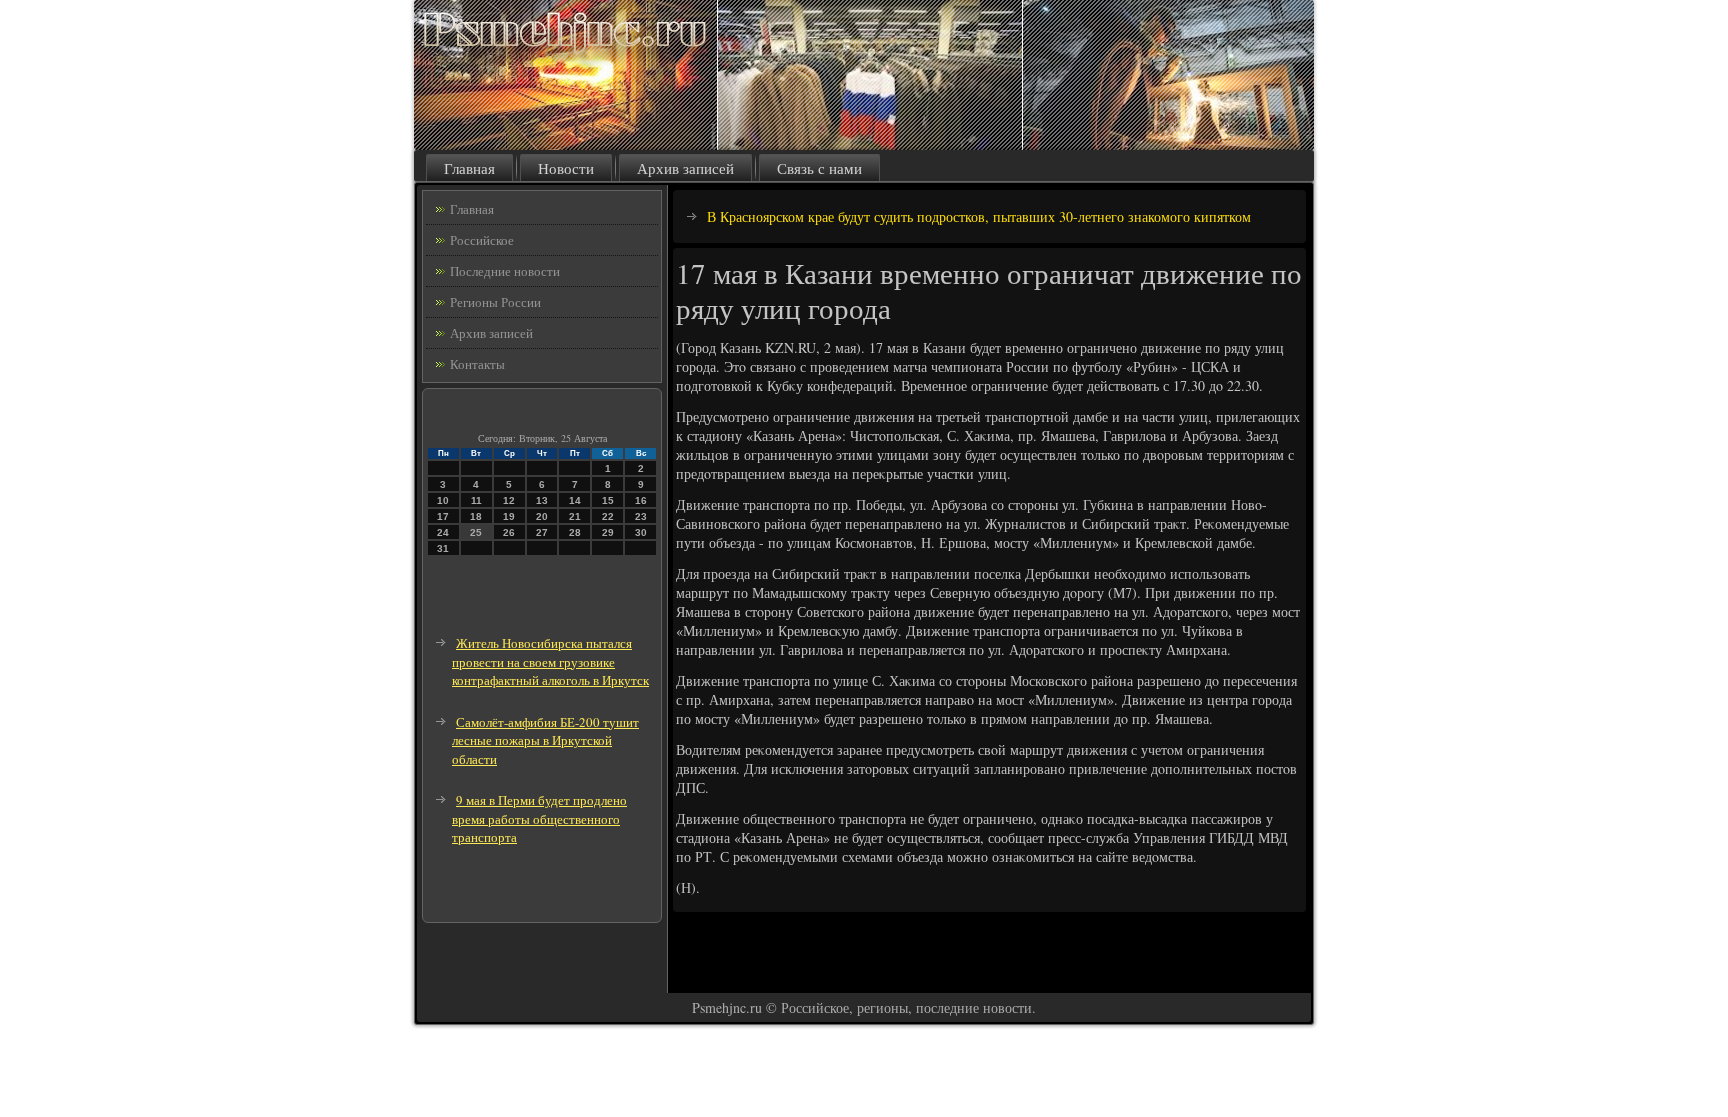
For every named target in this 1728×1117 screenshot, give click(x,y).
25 (476, 532)
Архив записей (685, 168)
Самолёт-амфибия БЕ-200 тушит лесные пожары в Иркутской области (545, 740)
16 (641, 500)
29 (608, 532)
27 (542, 532)
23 (641, 516)
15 (608, 500)
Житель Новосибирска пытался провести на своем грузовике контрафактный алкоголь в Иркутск (550, 661)
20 (542, 516)
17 (443, 516)
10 (443, 500)
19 (509, 516)
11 (476, 500)
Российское (482, 240)
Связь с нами (819, 168)
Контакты (477, 364)
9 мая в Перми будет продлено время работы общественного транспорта (539, 818)
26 (509, 532)
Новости (566, 168)
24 (443, 532)
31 (443, 548)
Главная (469, 168)
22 (608, 516)
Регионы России (495, 302)
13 (542, 500)
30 (641, 532)
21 (575, 516)
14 (575, 500)
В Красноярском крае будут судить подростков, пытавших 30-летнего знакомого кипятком (979, 216)
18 (476, 516)
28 (575, 532)
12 (509, 500)
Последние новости (505, 271)
